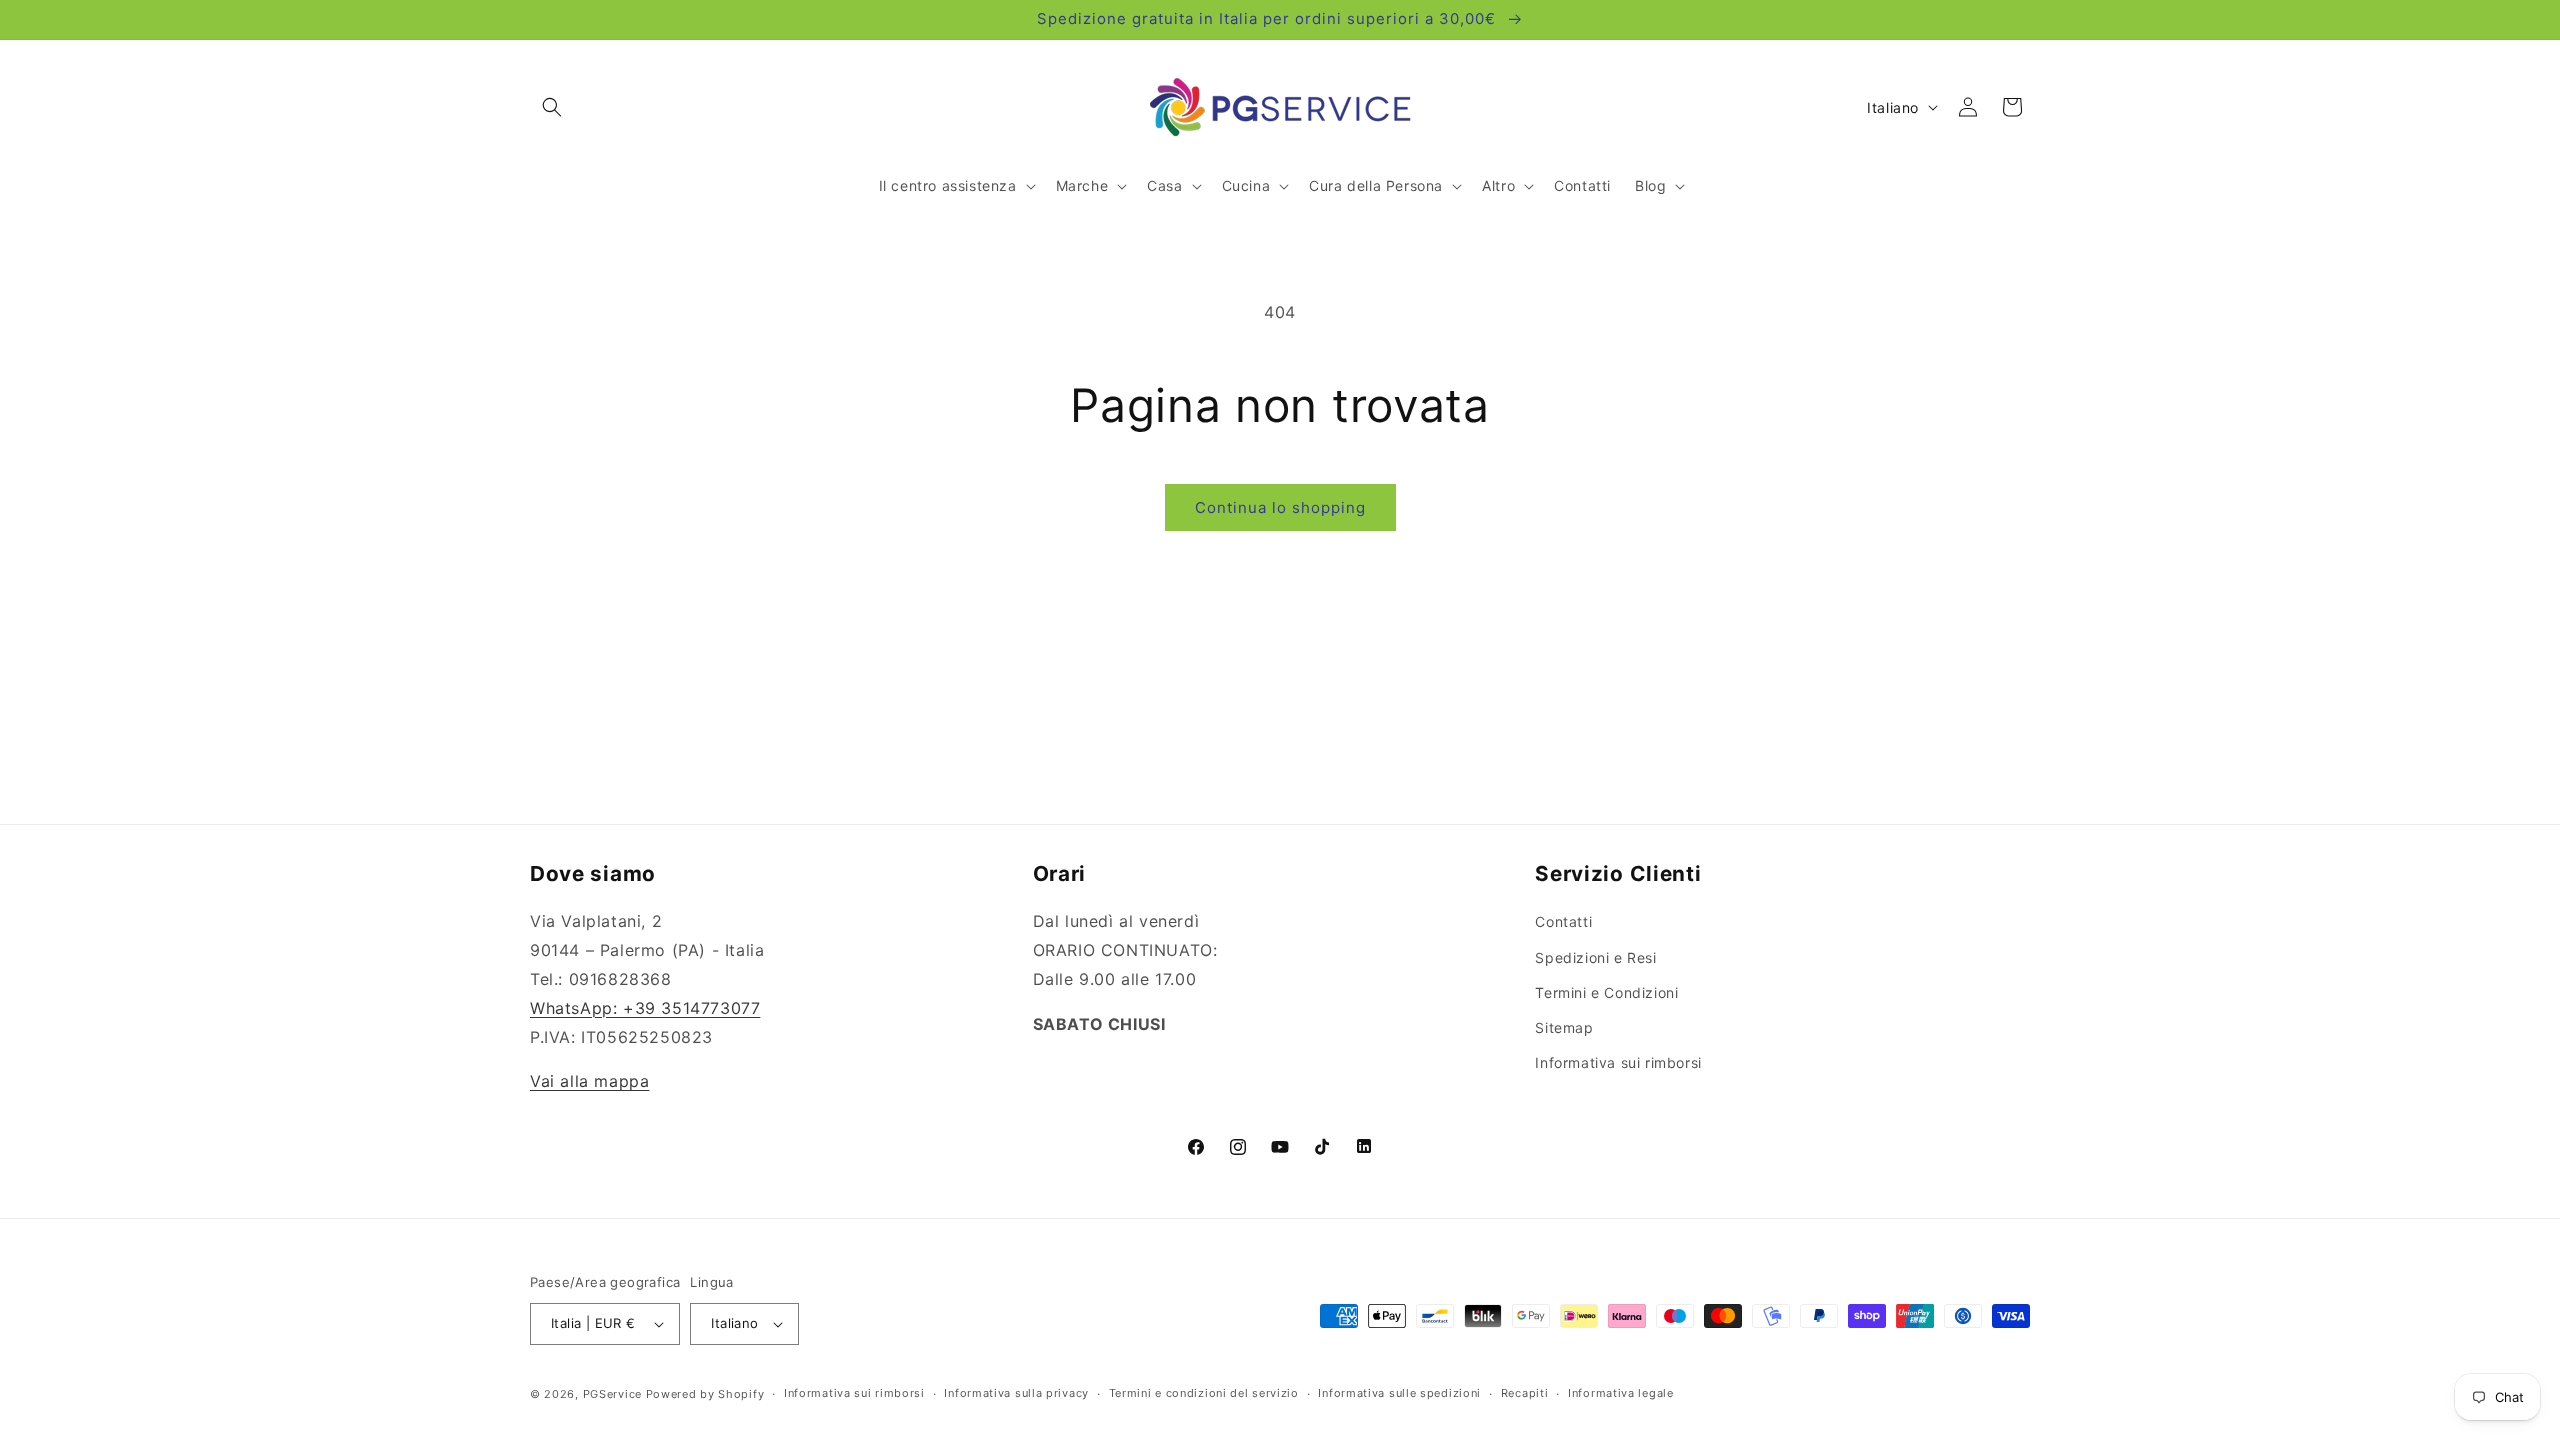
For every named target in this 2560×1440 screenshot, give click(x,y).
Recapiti (1525, 1393)
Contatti (1563, 921)
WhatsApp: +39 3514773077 (645, 1008)
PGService (612, 1394)
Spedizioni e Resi (1595, 957)
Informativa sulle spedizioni (1399, 1393)
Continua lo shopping (1280, 507)
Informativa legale (1621, 1393)
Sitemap (1564, 1027)
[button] (552, 107)
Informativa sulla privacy (1016, 1393)
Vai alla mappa (589, 1081)
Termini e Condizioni (1606, 992)
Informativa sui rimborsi (1618, 1062)
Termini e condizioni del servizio (1204, 1393)
